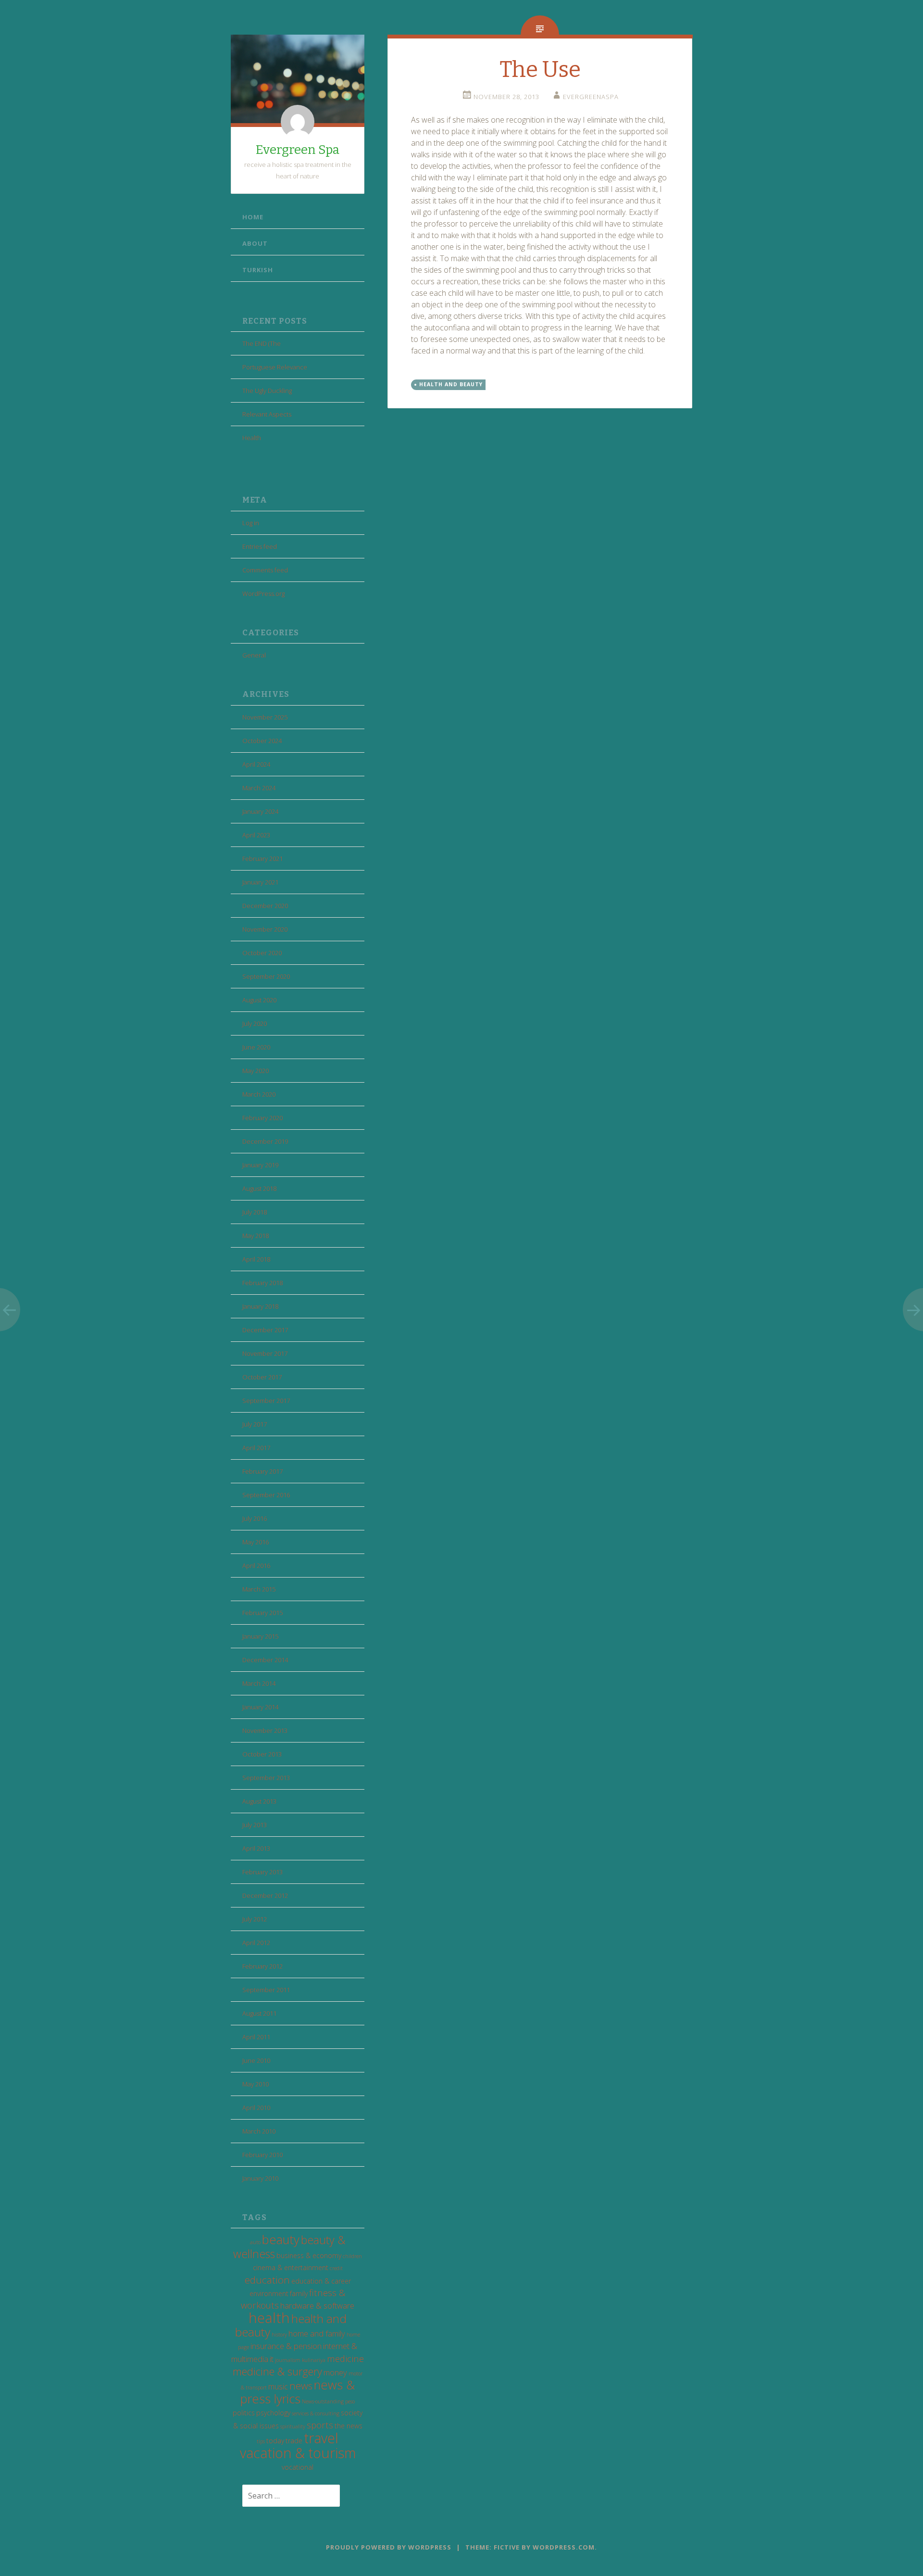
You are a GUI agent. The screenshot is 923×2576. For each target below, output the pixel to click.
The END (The (262, 343)
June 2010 (256, 2060)
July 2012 (255, 1919)
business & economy (309, 2255)
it (272, 2359)
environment (269, 2293)
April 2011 (256, 2037)
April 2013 (256, 1848)
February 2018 (262, 1283)
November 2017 (265, 1353)
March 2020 (259, 1094)
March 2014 (259, 1683)
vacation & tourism (298, 2453)
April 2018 (256, 1259)
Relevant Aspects (267, 414)
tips (261, 2441)
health (269, 2318)
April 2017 (256, 1448)
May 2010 (256, 2084)
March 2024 (259, 788)
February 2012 (262, 1966)
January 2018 (260, 1306)
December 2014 (265, 1660)
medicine (345, 2358)
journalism (288, 2360)
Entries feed (260, 546)
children (352, 2256)
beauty (281, 2240)
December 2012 (265, 1895)
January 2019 (260, 1165)
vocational (298, 2467)
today (275, 2441)
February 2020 (262, 1118)
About (255, 243)
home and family (317, 2333)
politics (244, 2413)
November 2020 (265, 929)
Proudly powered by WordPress (389, 2547)
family (299, 2293)
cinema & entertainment (291, 2267)
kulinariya (314, 2360)
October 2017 (262, 1377)
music (278, 2386)
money (335, 2372)
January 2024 (260, 811)
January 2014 (260, 1707)
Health (252, 438)
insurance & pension (286, 2346)
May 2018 (256, 1236)
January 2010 (260, 2178)
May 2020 (256, 1071)
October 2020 (262, 953)
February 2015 (262, 1613)
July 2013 (255, 1825)
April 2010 (256, 2108)
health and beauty (451, 384)
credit (336, 2268)
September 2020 (266, 976)
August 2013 (259, 1801)
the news (349, 2426)
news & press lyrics (298, 2392)
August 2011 (259, 2013)
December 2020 (265, 906)
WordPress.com (564, 2547)
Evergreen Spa (298, 150)
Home (253, 217)
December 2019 (265, 1141)
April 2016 (256, 1566)
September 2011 (266, 1990)
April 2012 (256, 1943)
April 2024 (256, 764)
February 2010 (262, 2155)
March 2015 (259, 1589)
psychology (273, 2413)
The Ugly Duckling (267, 391)
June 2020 (256, 1047)
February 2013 (262, 1872)
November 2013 (265, 1730)
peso (350, 2401)
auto (255, 2242)
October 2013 (262, 1754)
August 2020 (259, 1000)
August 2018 (259, 1188)
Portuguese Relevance (275, 367)
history (279, 2335)
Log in (251, 523)
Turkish (258, 270)
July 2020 (255, 1023)
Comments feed (265, 570)
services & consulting (316, 2413)
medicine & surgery (277, 2371)
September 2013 (266, 1778)
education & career (321, 2281)
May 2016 (256, 1542)
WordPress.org (263, 593)
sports (320, 2425)
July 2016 (255, 1518)
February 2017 (262, 1471)
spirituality (293, 2426)
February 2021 (262, 859)
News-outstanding (323, 2401)
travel (321, 2438)
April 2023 (256, 835)
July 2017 (255, 1424)
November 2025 (265, 717)
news (301, 2386)
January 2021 (260, 882)
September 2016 (266, 1495)
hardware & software (317, 2305)
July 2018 (255, 1212)
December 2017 (265, 1330)
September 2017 (266, 1401)
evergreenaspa (591, 97)
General (254, 655)
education (267, 2280)
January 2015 (260, 1636)
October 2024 (262, 741)
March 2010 (259, 2131)
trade (294, 2441)
